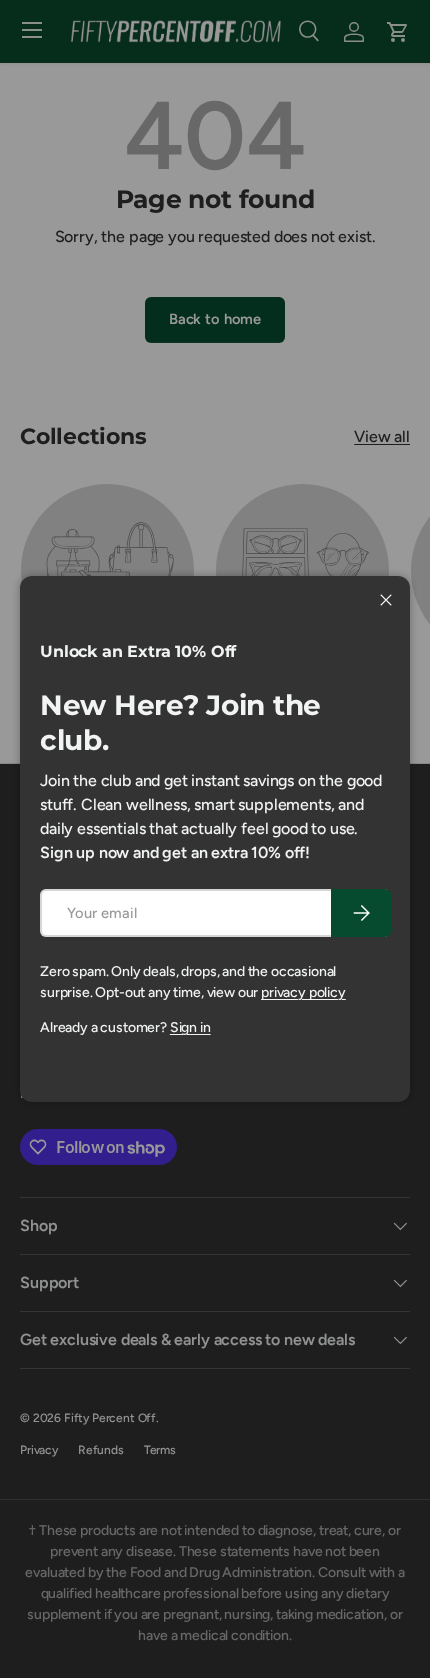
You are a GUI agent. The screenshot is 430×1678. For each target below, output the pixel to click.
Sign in (190, 1027)
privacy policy (303, 992)
